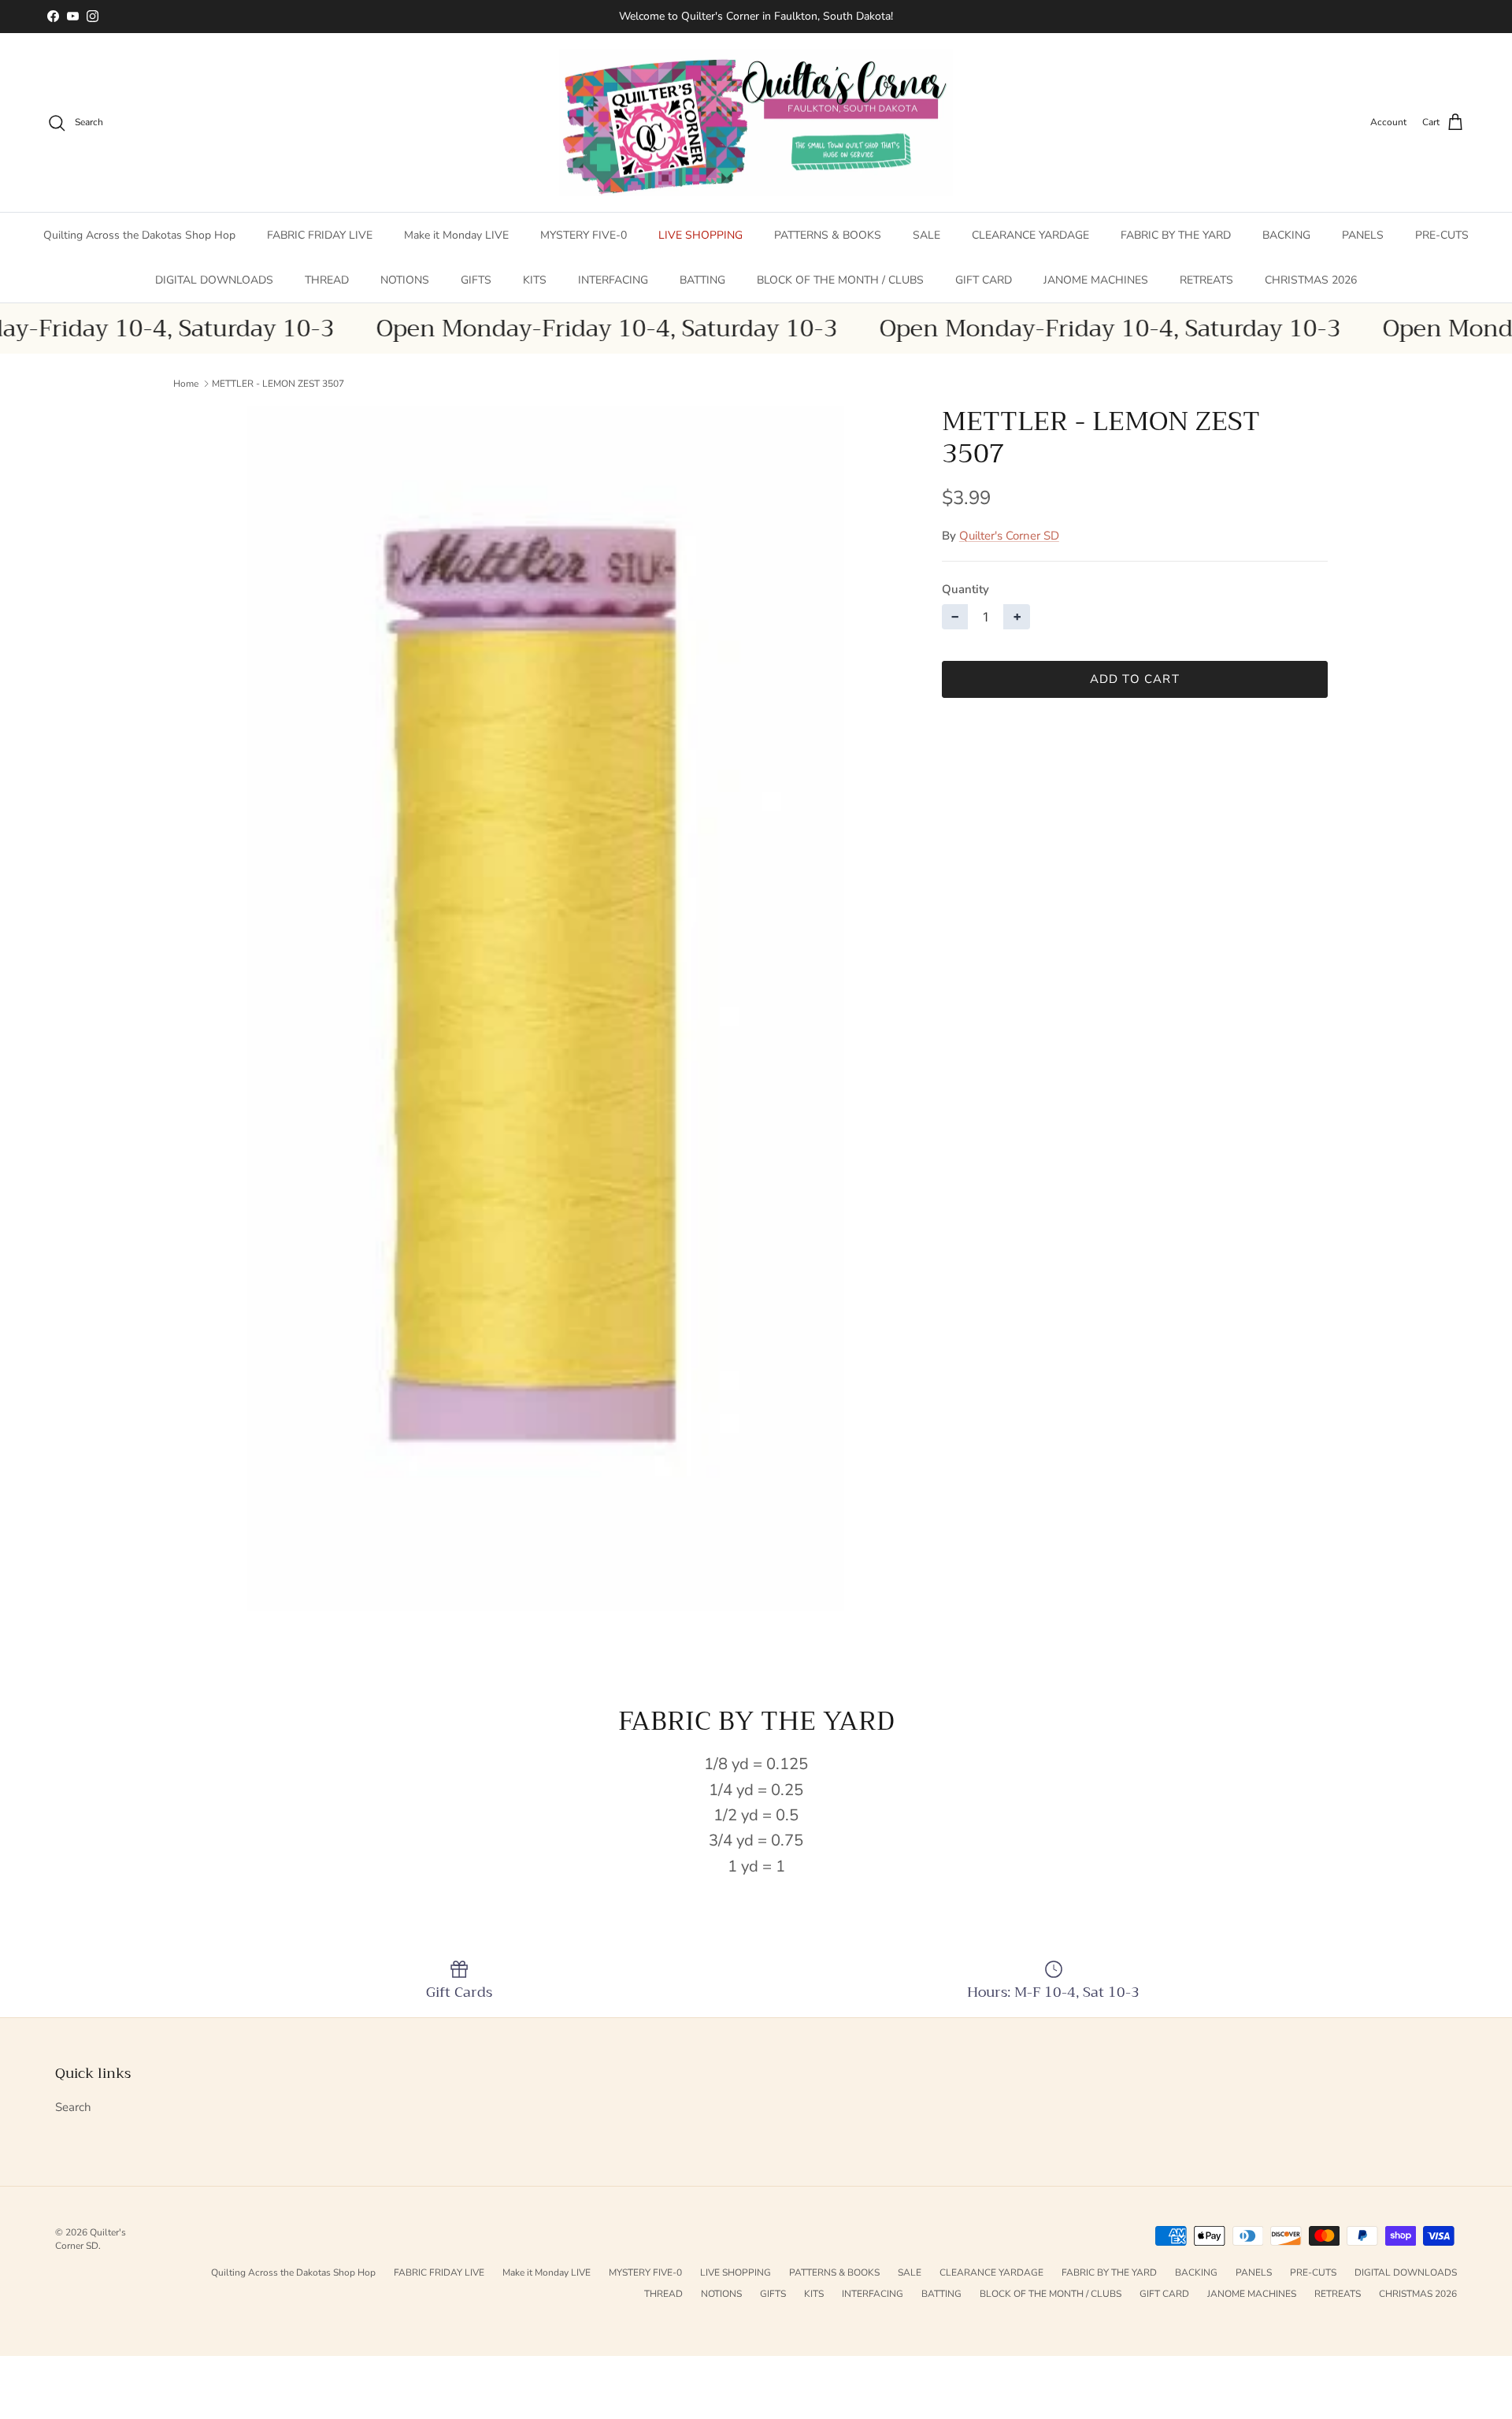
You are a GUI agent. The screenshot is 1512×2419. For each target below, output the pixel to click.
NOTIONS (405, 280)
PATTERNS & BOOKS (828, 235)
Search (73, 2107)
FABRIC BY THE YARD (1176, 235)
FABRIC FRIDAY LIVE (320, 235)
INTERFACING (613, 280)
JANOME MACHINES (1096, 280)
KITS (535, 280)
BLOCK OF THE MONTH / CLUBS (840, 280)
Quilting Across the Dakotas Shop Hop (139, 235)
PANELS (1363, 235)
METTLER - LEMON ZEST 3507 (278, 384)
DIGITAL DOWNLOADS (214, 280)
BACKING (1286, 235)
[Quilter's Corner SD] (756, 123)
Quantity (965, 589)
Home (186, 384)
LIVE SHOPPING (700, 235)
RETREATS (1206, 280)
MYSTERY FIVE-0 (584, 235)
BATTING (702, 280)
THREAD (327, 280)
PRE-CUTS (1442, 235)
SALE (926, 235)
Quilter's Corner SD (1009, 536)
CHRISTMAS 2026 (1311, 280)
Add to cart (1135, 679)
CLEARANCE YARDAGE (1030, 235)
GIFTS (476, 280)
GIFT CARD (984, 280)
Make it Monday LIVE (456, 235)
